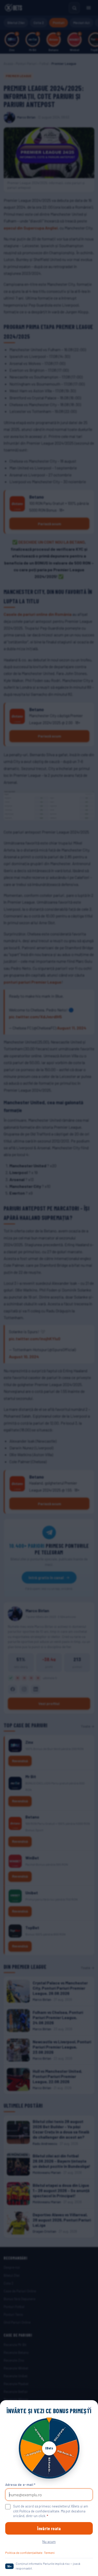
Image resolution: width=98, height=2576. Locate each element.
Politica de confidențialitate (24, 2553)
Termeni (49, 2553)
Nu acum (49, 2541)
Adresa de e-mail (20, 2485)
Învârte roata (49, 2528)
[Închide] (90, 2409)
